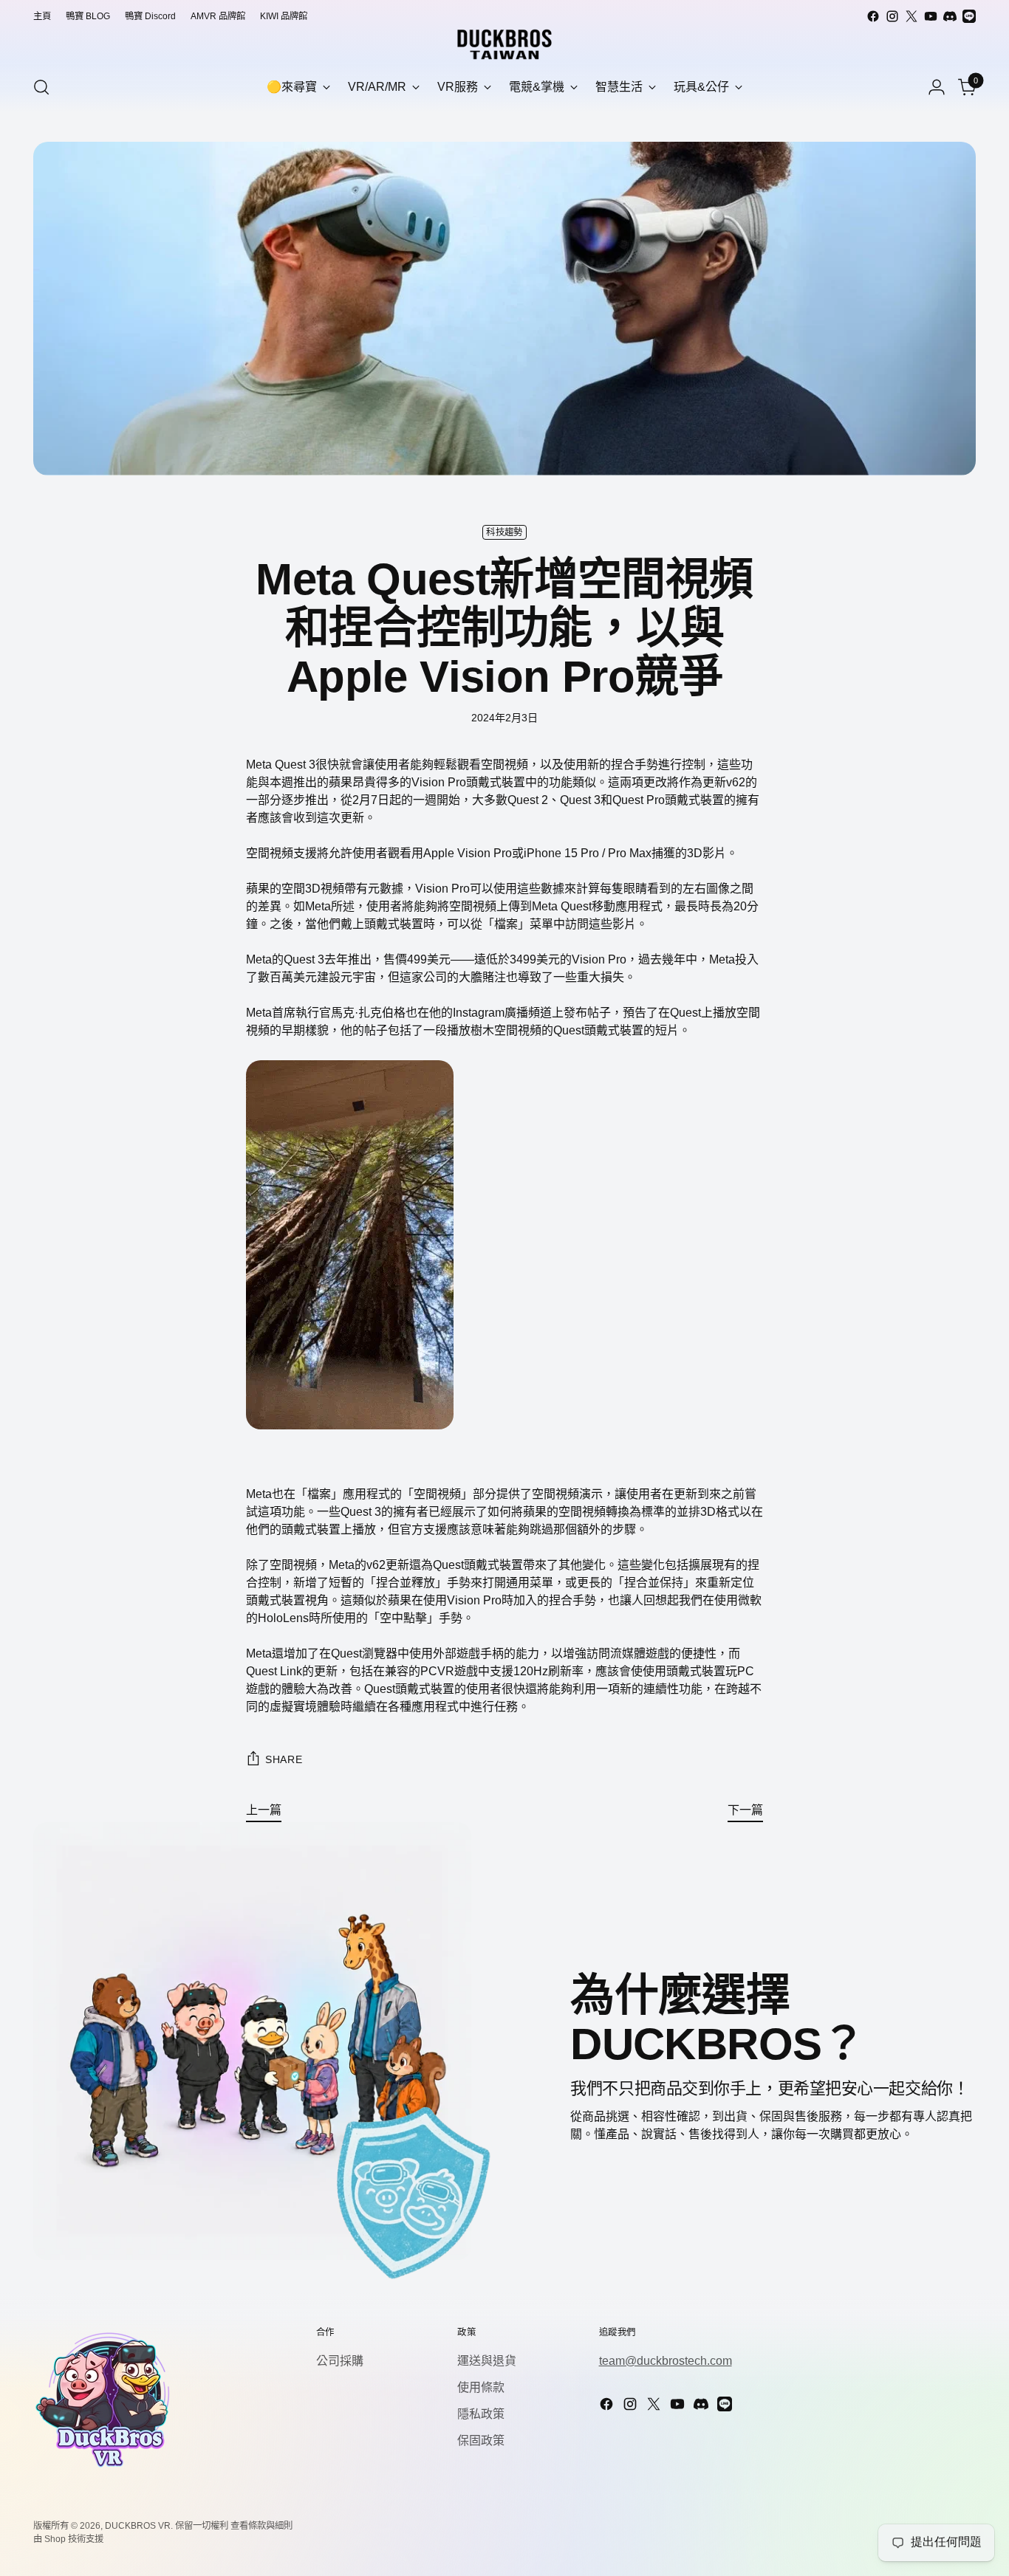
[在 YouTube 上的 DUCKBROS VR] (931, 16)
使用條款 (481, 2387)
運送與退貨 (487, 2361)
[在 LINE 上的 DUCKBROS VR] (969, 16)
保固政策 (481, 2441)
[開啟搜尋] (41, 87)
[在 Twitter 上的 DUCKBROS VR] (911, 16)
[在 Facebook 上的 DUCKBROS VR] (873, 16)
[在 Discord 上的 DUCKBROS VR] (950, 16)
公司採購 (340, 2361)
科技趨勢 (504, 532)
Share (284, 1759)
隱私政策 (481, 2414)
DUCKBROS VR (138, 2526)
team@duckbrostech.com (666, 2361)
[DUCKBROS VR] (504, 44)
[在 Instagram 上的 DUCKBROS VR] (892, 16)
